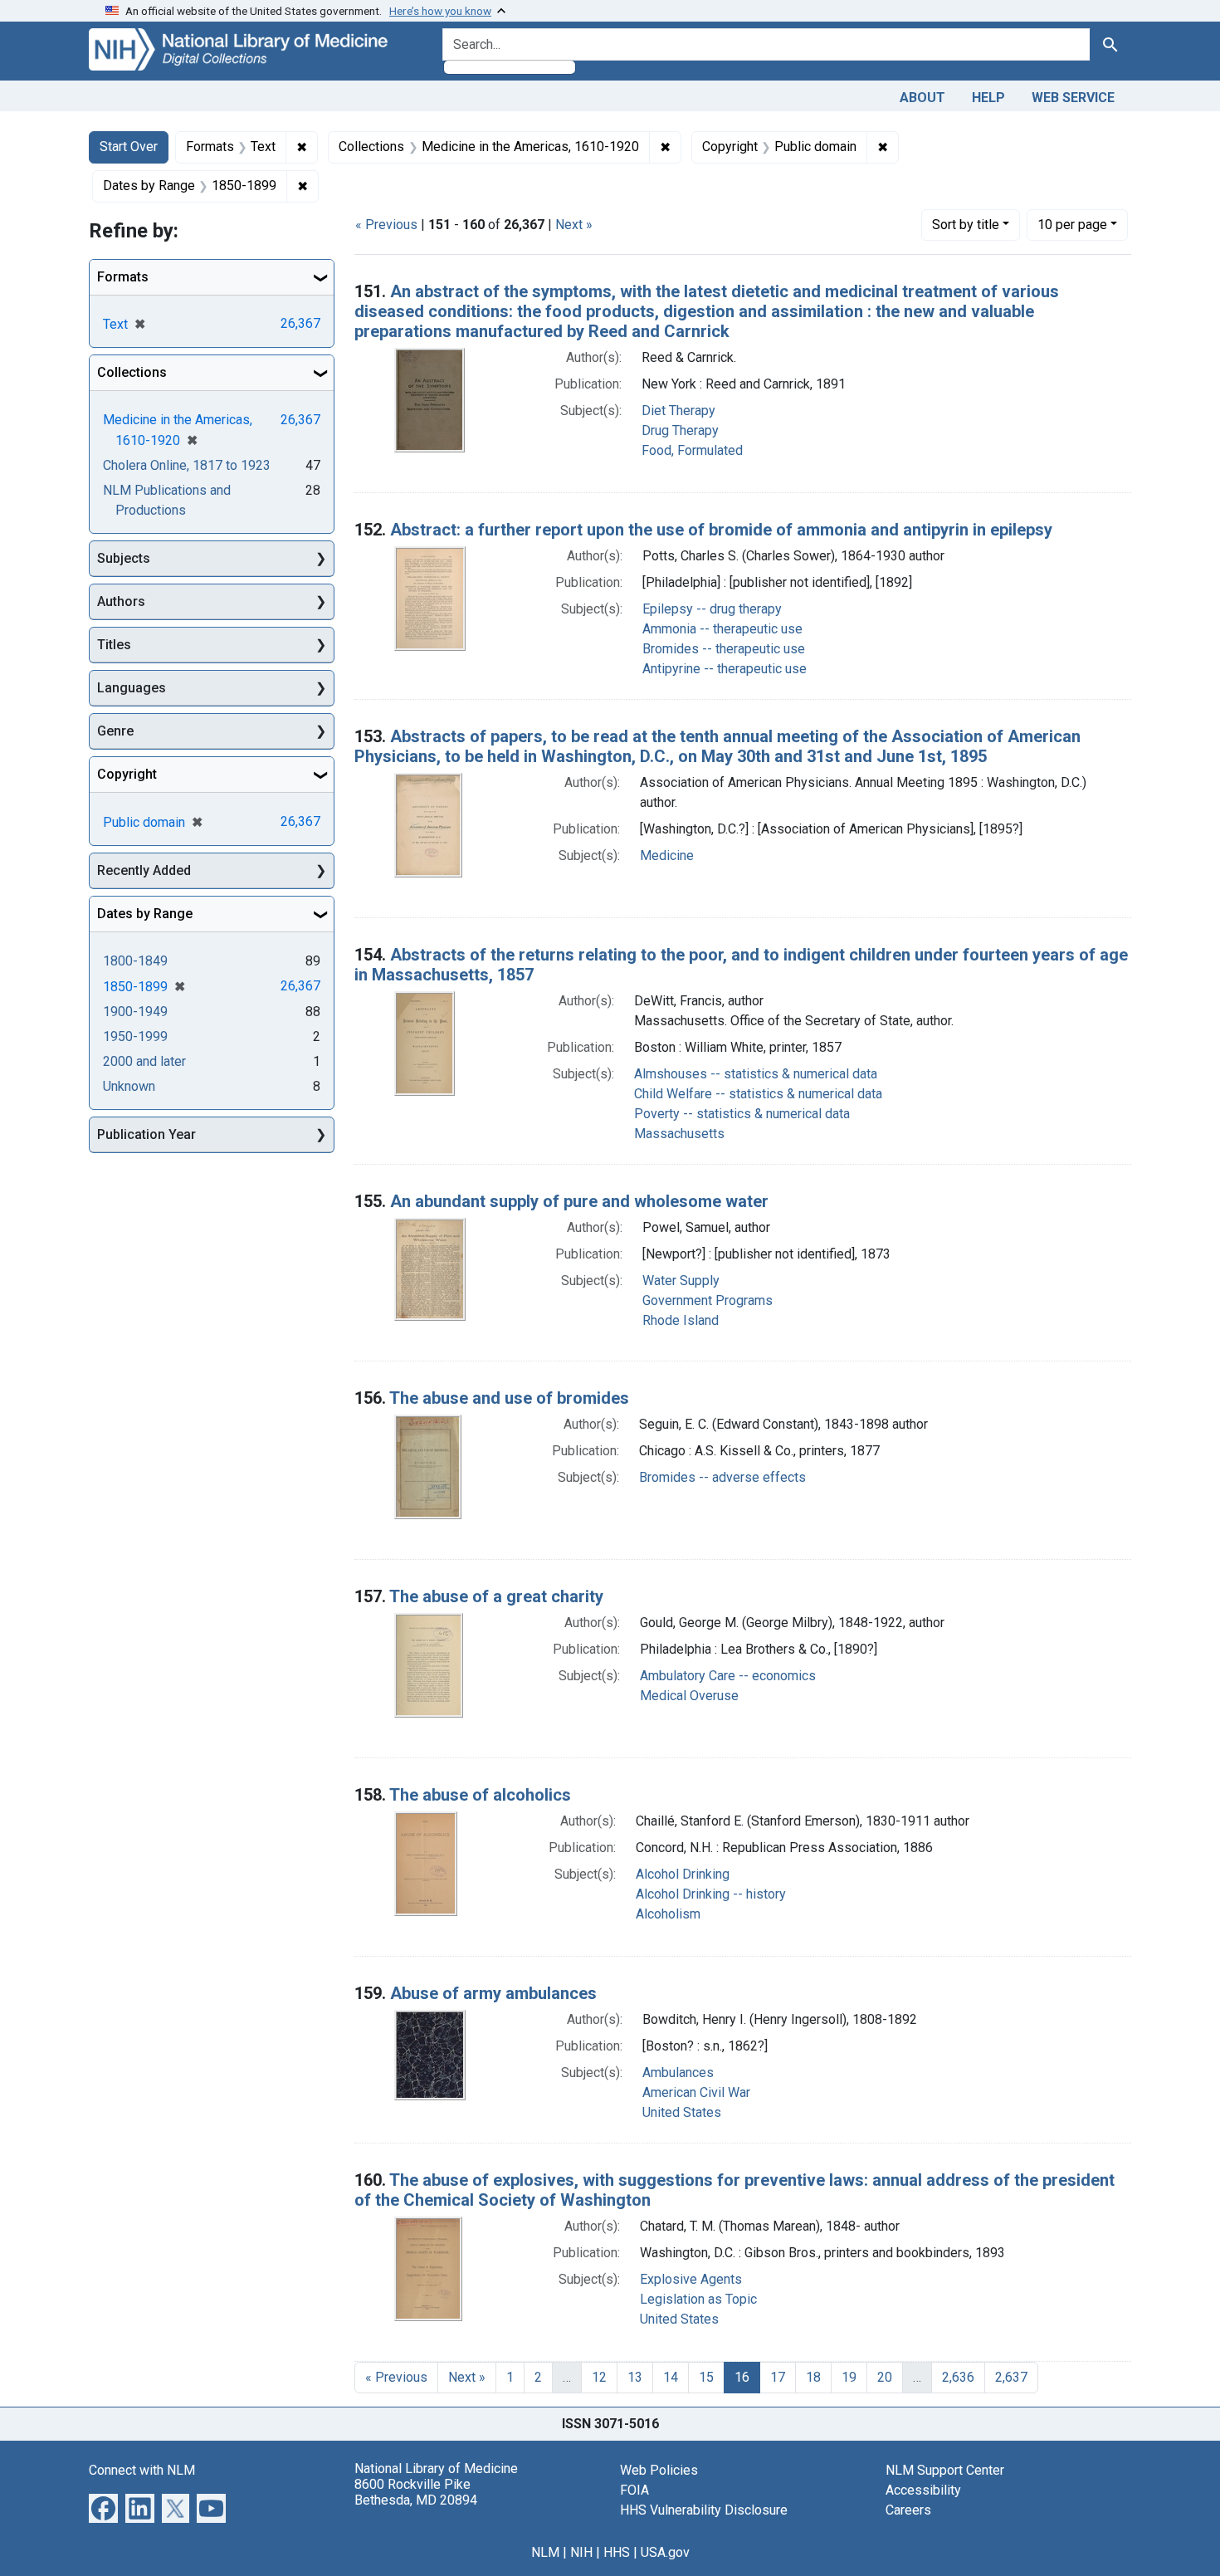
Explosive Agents (691, 2279)
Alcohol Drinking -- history (711, 1894)
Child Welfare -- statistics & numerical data (758, 1094)
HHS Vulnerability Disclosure (704, 2510)
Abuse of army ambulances (493, 1993)
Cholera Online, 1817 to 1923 (187, 465)
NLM (545, 2552)
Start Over (129, 147)
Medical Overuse (689, 1696)
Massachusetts (679, 1134)
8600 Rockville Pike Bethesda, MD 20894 (416, 2492)
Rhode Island (681, 1320)
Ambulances (678, 2073)
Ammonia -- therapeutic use (722, 629)
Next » (574, 225)
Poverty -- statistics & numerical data (742, 1114)
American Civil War (696, 2092)
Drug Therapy (680, 430)
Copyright (127, 774)
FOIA (634, 2490)
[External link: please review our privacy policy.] (103, 2507)
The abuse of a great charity (496, 1596)
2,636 (958, 2377)
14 (671, 2377)
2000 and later (144, 1061)
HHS (617, 2552)
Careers (908, 2510)
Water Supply (681, 1281)
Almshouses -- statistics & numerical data (756, 1074)
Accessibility (923, 2490)
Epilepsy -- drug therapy (712, 609)
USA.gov (665, 2552)
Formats (123, 277)
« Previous (386, 225)
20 (885, 2377)
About (922, 98)
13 (635, 2377)
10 (1072, 224)
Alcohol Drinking (683, 1874)
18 (813, 2377)
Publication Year (146, 1134)
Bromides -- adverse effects (722, 1477)
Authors (121, 601)
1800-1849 (135, 961)
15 (706, 2377)
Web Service (1073, 98)
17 (778, 2377)
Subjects (124, 558)
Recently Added (144, 870)
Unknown (129, 1086)
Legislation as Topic (698, 2299)
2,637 (1011, 2377)
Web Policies (659, 2470)
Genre (115, 731)
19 (849, 2377)
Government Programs (708, 1300)
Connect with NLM (142, 2470)
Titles (114, 645)
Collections (132, 372)
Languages (132, 688)
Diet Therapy (678, 411)
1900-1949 (135, 1012)
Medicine (667, 855)
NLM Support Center (945, 2470)
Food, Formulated (692, 450)
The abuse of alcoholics (480, 1795)
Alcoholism (668, 1914)
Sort (966, 225)
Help (988, 98)
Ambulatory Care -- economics (728, 1676)
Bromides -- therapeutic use (724, 649)
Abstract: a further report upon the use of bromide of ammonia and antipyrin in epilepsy (721, 530)
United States (682, 2112)
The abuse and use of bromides (509, 1398)
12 (599, 2377)
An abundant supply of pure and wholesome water (579, 1201)
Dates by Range (145, 914)
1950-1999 (135, 1036)
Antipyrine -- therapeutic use (725, 669)
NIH (581, 2552)
